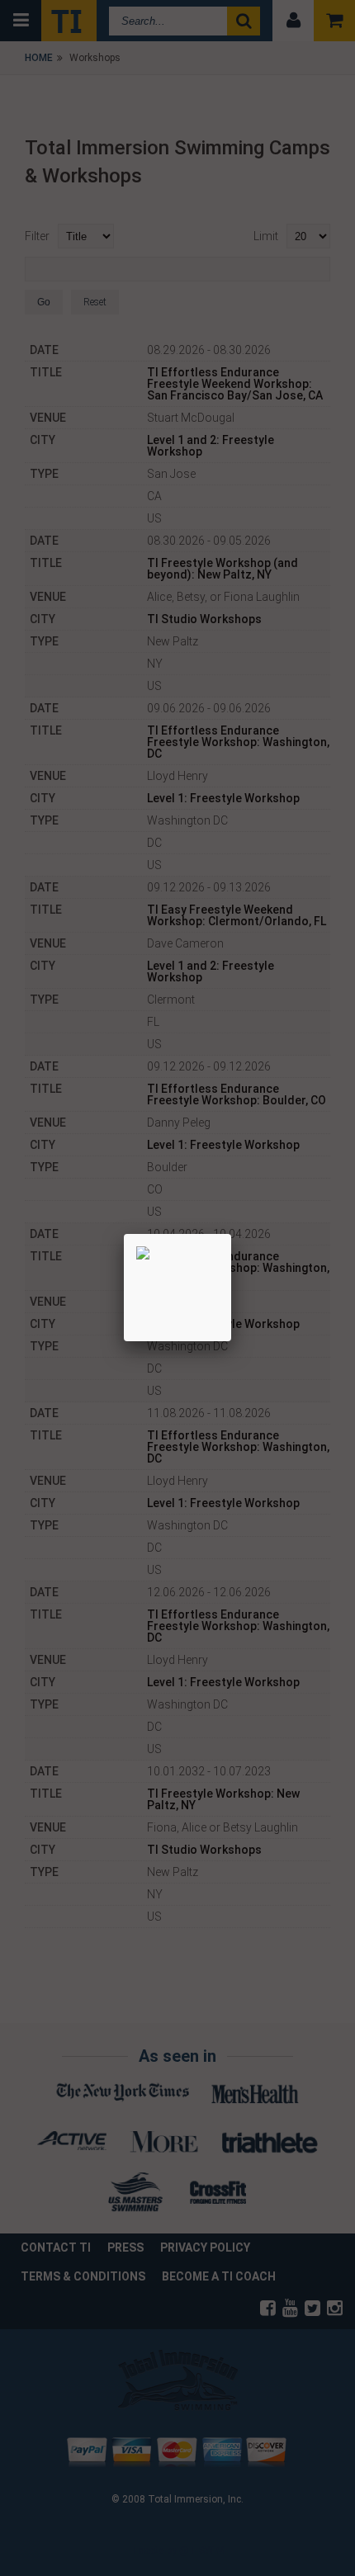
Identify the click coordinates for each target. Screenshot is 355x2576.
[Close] (231, 1234)
